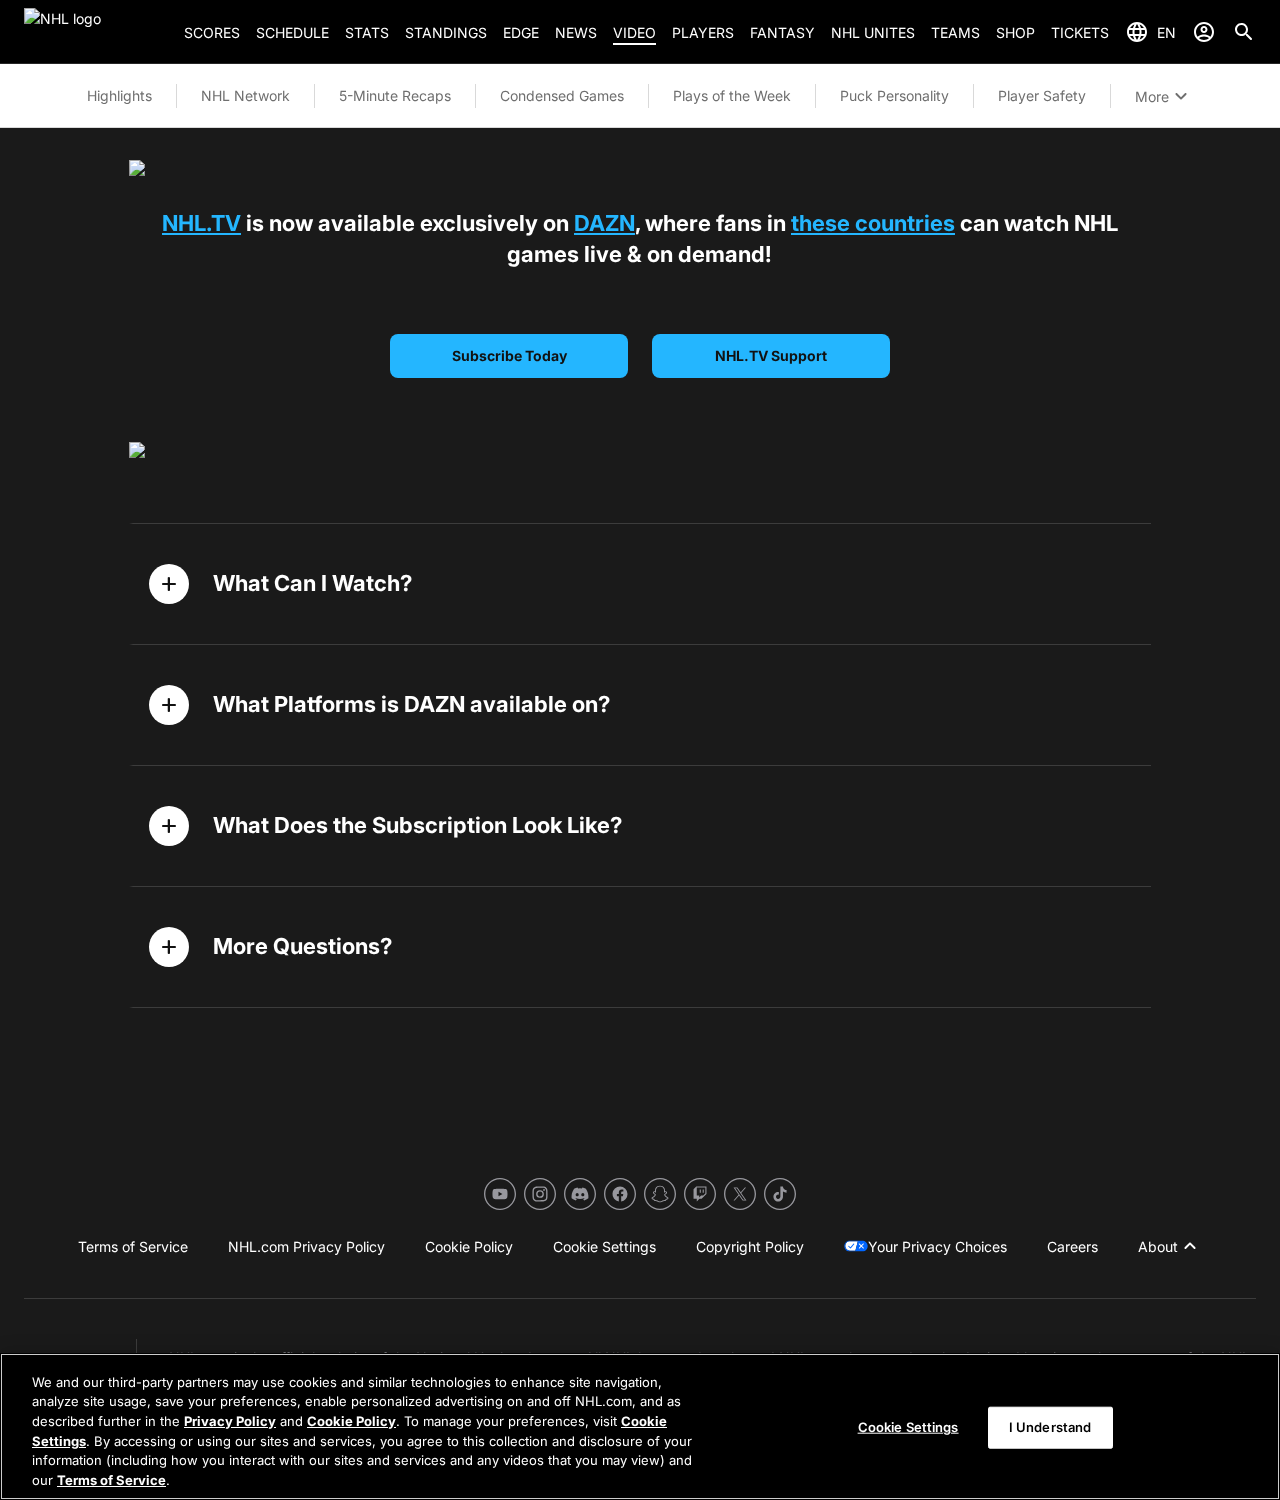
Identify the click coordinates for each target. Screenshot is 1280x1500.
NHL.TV (201, 223)
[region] (640, 1426)
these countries (873, 223)
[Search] (1244, 32)
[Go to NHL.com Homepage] (96, 32)
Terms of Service (111, 1479)
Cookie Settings (908, 1427)
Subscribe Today (509, 355)
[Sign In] (1204, 32)
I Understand (1050, 1427)
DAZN (604, 223)
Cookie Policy (351, 1421)
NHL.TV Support (771, 355)
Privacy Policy (230, 1421)
